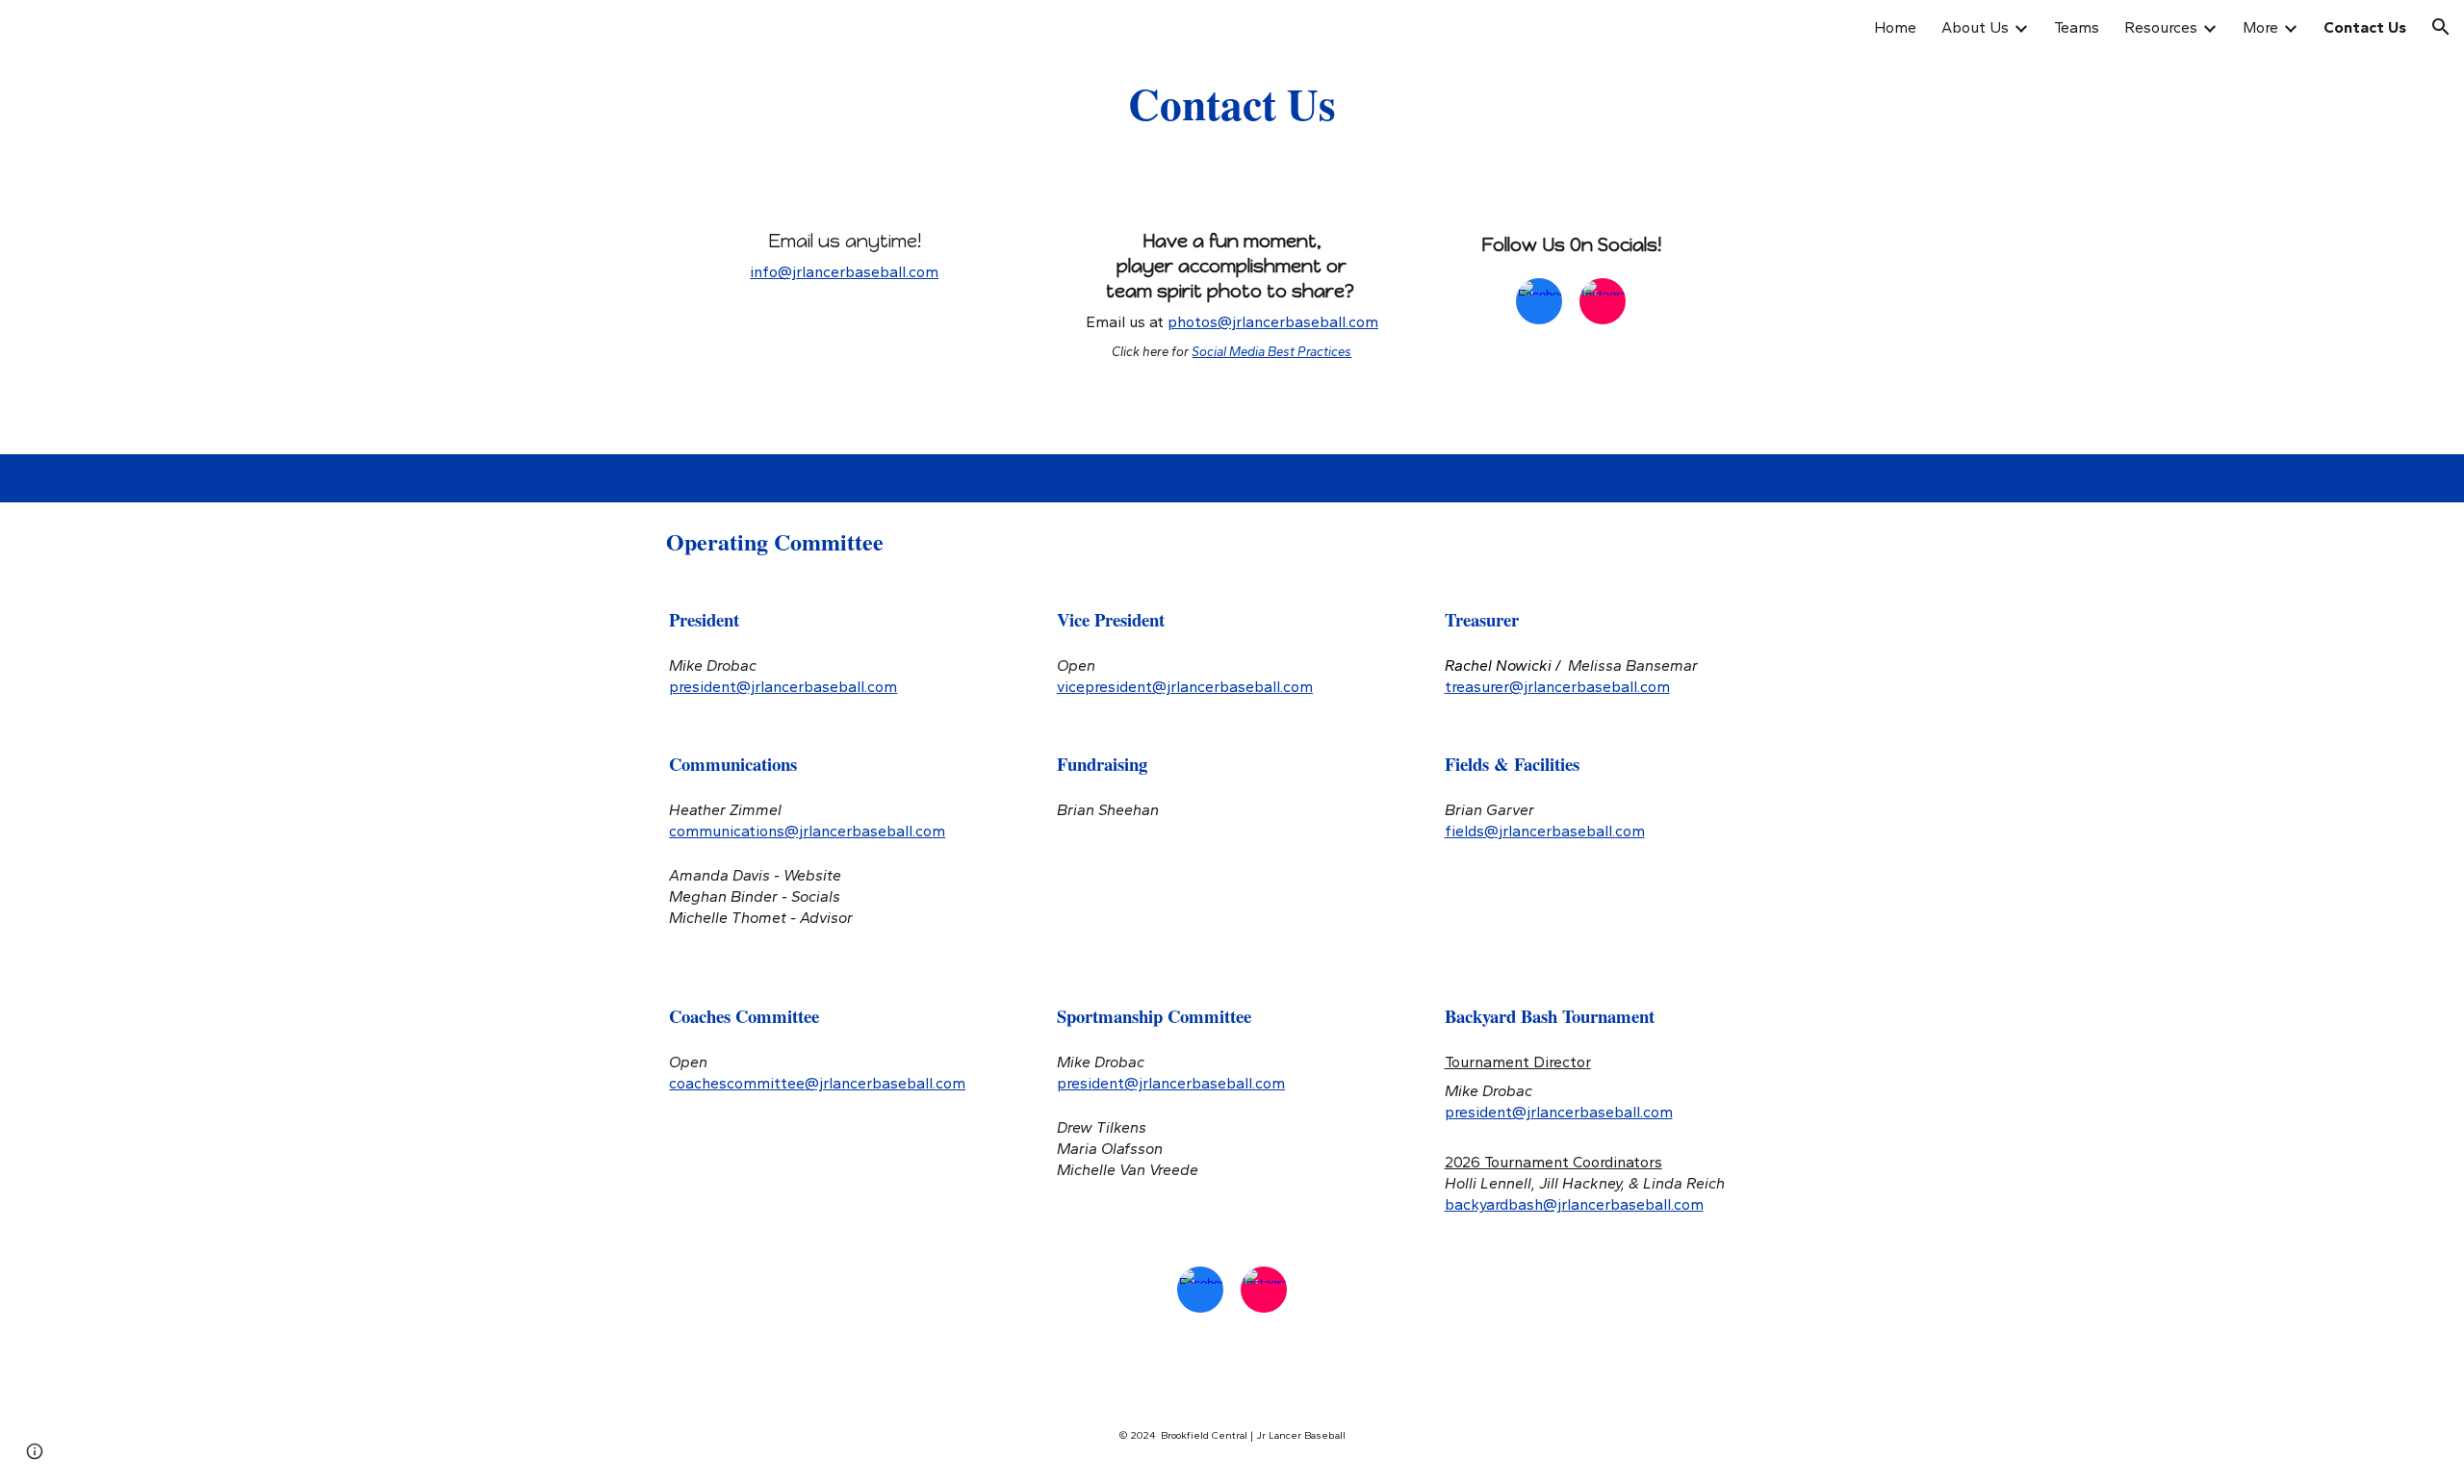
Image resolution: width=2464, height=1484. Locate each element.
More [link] (2260, 27)
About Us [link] (1975, 27)
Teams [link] (2077, 27)
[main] (1232, 103)
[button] (2441, 27)
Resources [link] (2161, 27)
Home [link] (1895, 27)
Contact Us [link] (2365, 27)
